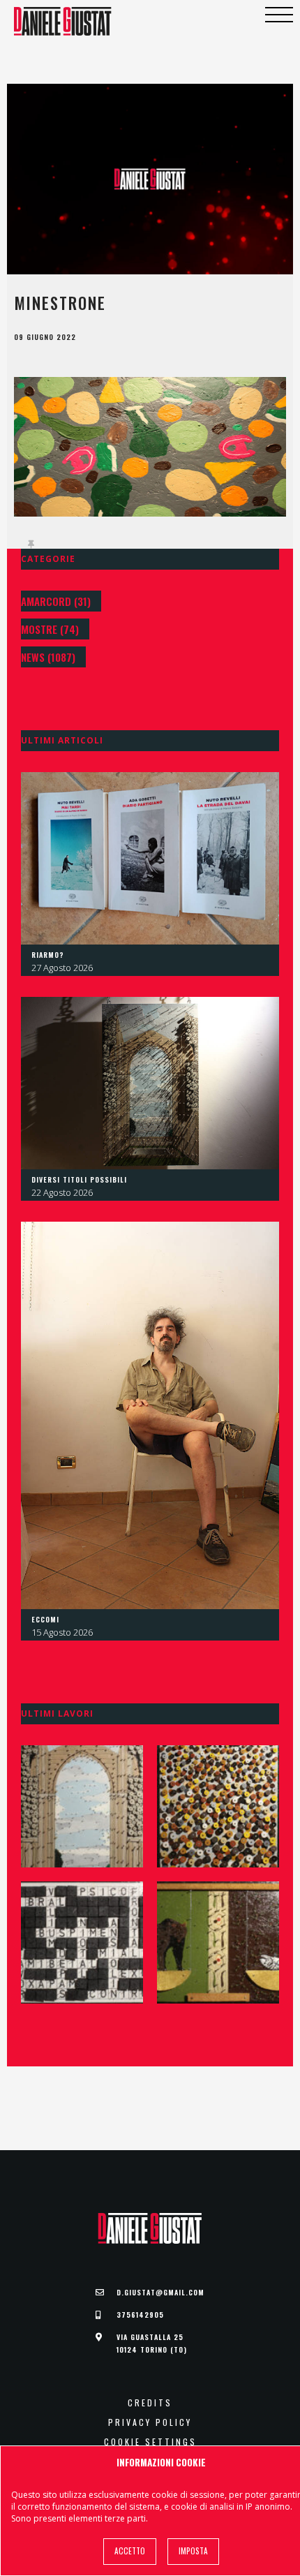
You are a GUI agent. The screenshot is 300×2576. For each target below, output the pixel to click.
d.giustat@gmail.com (160, 2292)
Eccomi (45, 1619)
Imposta (193, 2551)
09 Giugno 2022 (45, 337)
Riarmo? (48, 955)
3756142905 (140, 2315)
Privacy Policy (150, 2422)
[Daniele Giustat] (63, 21)
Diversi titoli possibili (79, 1179)
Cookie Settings (150, 2442)
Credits (150, 2403)
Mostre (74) (50, 629)
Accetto (130, 2551)
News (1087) (48, 657)
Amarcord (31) (56, 601)
